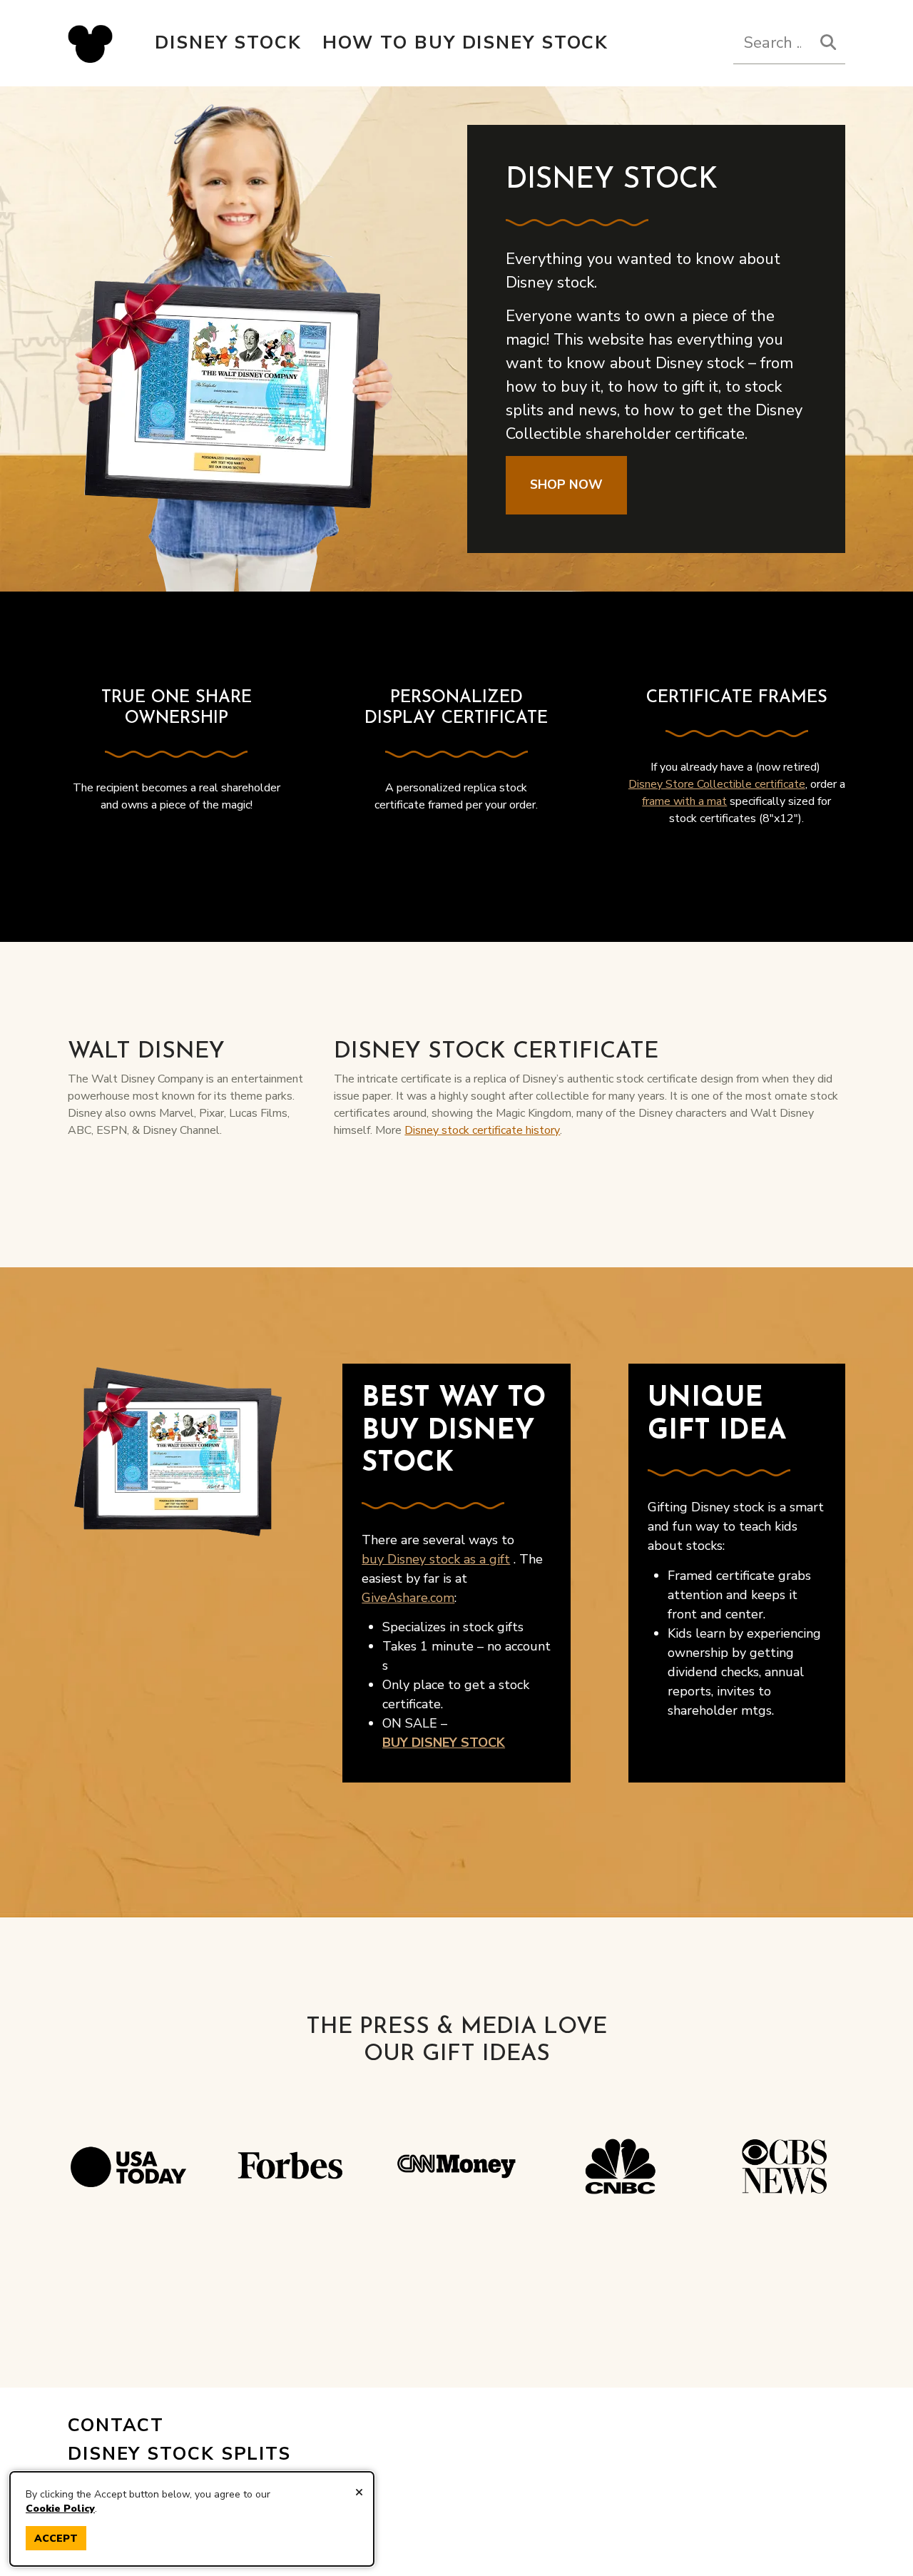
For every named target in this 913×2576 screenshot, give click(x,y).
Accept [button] (56, 2539)
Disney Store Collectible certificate (717, 784)
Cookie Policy (60, 2509)
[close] (359, 2493)
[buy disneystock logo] (90, 43)
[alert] (192, 2519)
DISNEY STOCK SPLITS (179, 2454)
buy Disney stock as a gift (436, 1559)
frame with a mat (684, 801)
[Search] (828, 42)
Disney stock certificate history (482, 1130)
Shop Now (566, 485)
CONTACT (116, 2425)
